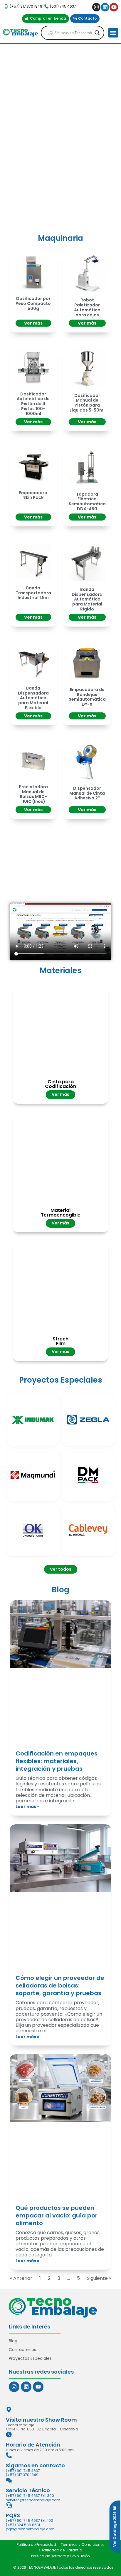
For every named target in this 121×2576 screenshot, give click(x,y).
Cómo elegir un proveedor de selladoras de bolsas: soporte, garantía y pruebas (60, 1985)
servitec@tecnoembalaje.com (33, 2500)
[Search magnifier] (97, 33)
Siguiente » (99, 2278)
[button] (113, 33)
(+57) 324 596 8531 (23, 2525)
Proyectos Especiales (30, 2358)
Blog (13, 2341)
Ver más (33, 323)
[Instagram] (96, 7)
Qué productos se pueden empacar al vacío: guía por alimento (57, 2215)
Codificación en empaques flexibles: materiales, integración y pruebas (57, 1761)
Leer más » (27, 1806)
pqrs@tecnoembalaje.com (30, 2529)
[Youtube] (114, 7)
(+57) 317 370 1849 (22, 2475)
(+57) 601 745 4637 (23, 2471)
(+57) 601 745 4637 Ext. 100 (30, 2520)
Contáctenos (22, 2350)
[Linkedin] (105, 7)
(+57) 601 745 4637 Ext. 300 (30, 2496)
